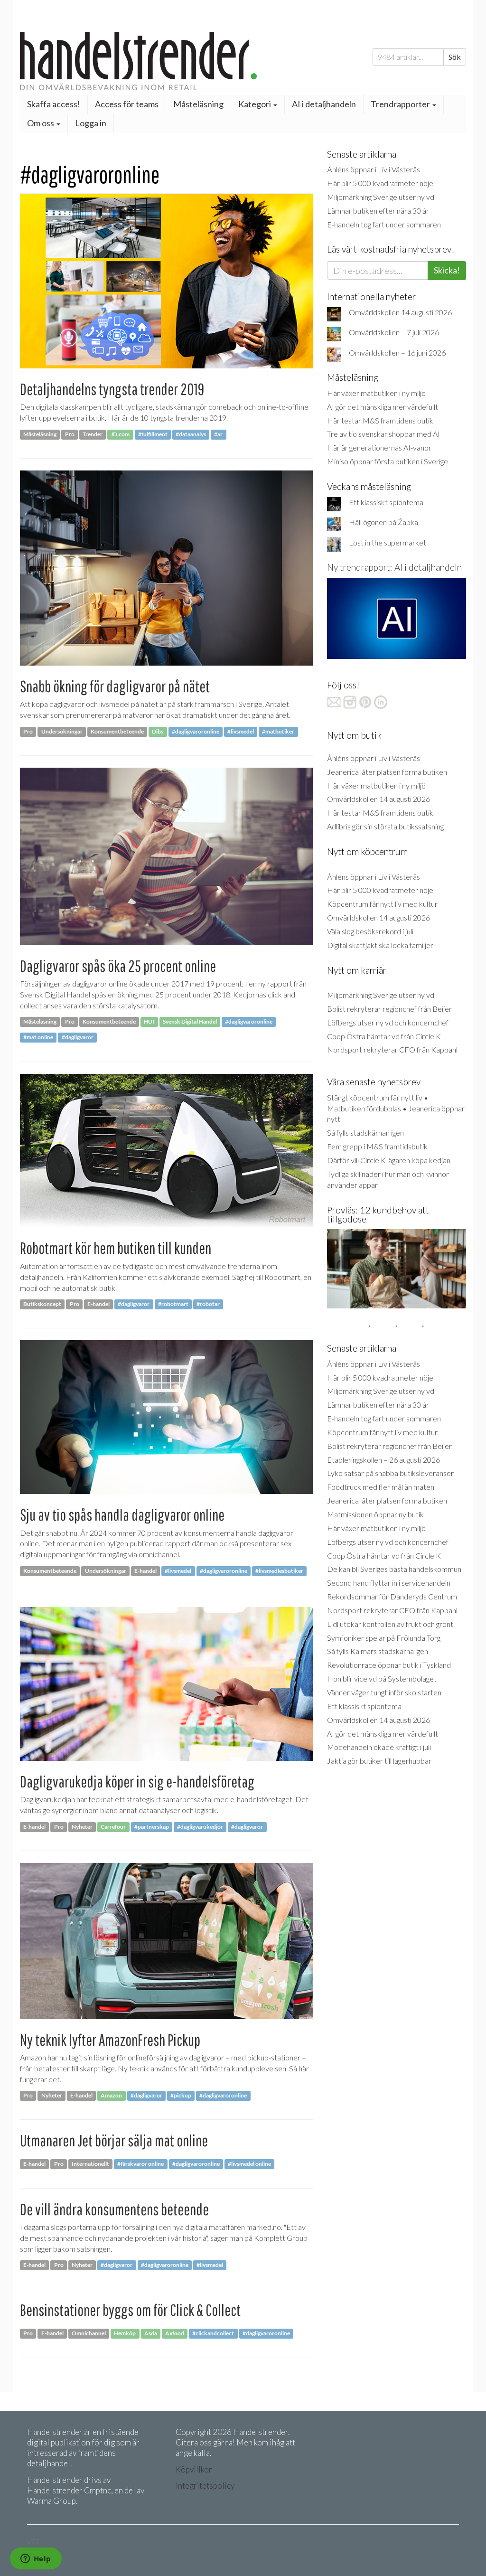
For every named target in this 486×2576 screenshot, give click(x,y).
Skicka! (447, 270)
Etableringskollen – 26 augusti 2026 (383, 1460)
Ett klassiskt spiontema (386, 502)
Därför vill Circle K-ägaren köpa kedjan (389, 1160)
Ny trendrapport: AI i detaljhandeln (394, 567)
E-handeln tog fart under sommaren (384, 224)
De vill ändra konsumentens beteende (114, 2209)
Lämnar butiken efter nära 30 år (378, 211)
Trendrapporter (401, 104)
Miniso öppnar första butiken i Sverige (388, 461)
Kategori (255, 104)
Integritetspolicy (205, 2486)
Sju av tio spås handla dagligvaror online (122, 1515)
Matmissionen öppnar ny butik (375, 1514)
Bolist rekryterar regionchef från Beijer (389, 1009)
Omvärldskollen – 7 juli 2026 (394, 332)
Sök (455, 57)
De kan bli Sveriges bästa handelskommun (394, 1569)
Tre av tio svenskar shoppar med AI (383, 434)
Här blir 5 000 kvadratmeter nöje (380, 183)
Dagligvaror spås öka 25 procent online (118, 966)
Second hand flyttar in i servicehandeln (389, 1583)
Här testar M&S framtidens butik (380, 420)
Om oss (41, 123)
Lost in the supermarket (388, 542)
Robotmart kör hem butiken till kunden (116, 1248)
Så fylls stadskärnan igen (365, 1133)
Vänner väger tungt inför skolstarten (384, 1692)
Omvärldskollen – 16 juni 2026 (397, 353)
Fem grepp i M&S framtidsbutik (377, 1146)
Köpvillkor (194, 2469)
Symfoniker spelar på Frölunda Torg (384, 1638)
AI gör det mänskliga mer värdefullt (383, 407)
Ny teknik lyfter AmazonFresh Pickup (110, 2040)
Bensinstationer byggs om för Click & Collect (130, 2310)
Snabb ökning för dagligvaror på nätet (115, 686)
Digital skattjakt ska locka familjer (380, 945)
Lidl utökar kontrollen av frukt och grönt (390, 1624)
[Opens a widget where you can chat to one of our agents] (36, 2559)
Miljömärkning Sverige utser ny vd (381, 197)
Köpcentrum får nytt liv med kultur (382, 904)
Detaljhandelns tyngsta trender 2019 (112, 389)
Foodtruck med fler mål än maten (381, 1487)
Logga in (91, 123)
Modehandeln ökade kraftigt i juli (379, 1747)
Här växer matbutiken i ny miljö (376, 393)
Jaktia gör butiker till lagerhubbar (379, 1761)
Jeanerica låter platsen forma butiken (387, 772)
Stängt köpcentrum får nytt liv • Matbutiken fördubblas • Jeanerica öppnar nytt (396, 1108)
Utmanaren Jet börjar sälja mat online (114, 2140)
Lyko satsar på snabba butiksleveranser (390, 1473)
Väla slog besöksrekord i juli (370, 931)
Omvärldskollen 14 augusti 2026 (400, 312)
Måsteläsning (198, 104)
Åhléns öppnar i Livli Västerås (374, 169)
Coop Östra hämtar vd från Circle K (384, 1036)
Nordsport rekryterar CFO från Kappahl (392, 1049)
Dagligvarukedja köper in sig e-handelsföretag (137, 1782)
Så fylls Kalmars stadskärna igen (378, 1651)
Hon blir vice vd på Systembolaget (382, 1678)
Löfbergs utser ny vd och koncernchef (388, 1022)
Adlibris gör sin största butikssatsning (385, 826)
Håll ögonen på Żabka (383, 522)
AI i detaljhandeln (324, 104)
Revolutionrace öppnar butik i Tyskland (389, 1665)
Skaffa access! (54, 104)
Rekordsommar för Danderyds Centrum (392, 1596)
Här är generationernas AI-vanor (379, 447)
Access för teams (127, 104)
